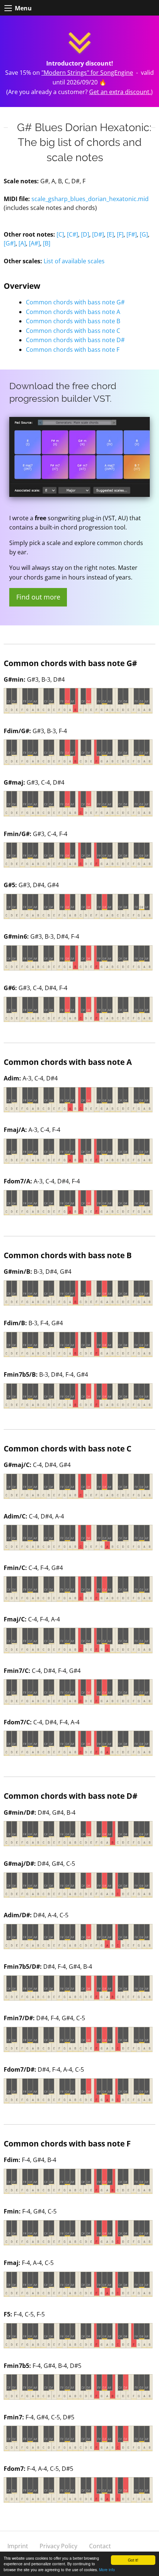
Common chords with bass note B (73, 321)
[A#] (34, 243)
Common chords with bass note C (73, 331)
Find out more (38, 597)
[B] (47, 243)
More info (107, 2570)
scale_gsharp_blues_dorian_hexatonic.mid (90, 199)
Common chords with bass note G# (75, 302)
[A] (22, 243)
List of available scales (74, 261)
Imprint (18, 2546)
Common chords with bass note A (73, 312)
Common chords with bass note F (73, 350)
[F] (120, 234)
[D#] (98, 234)
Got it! (133, 2560)
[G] (144, 234)
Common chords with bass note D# (75, 340)
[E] (110, 234)
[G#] (10, 243)
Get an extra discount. (120, 92)
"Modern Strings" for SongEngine (87, 73)
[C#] (72, 234)
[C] (60, 234)
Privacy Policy (58, 2546)
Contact (100, 2546)
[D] (85, 234)
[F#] (132, 234)
